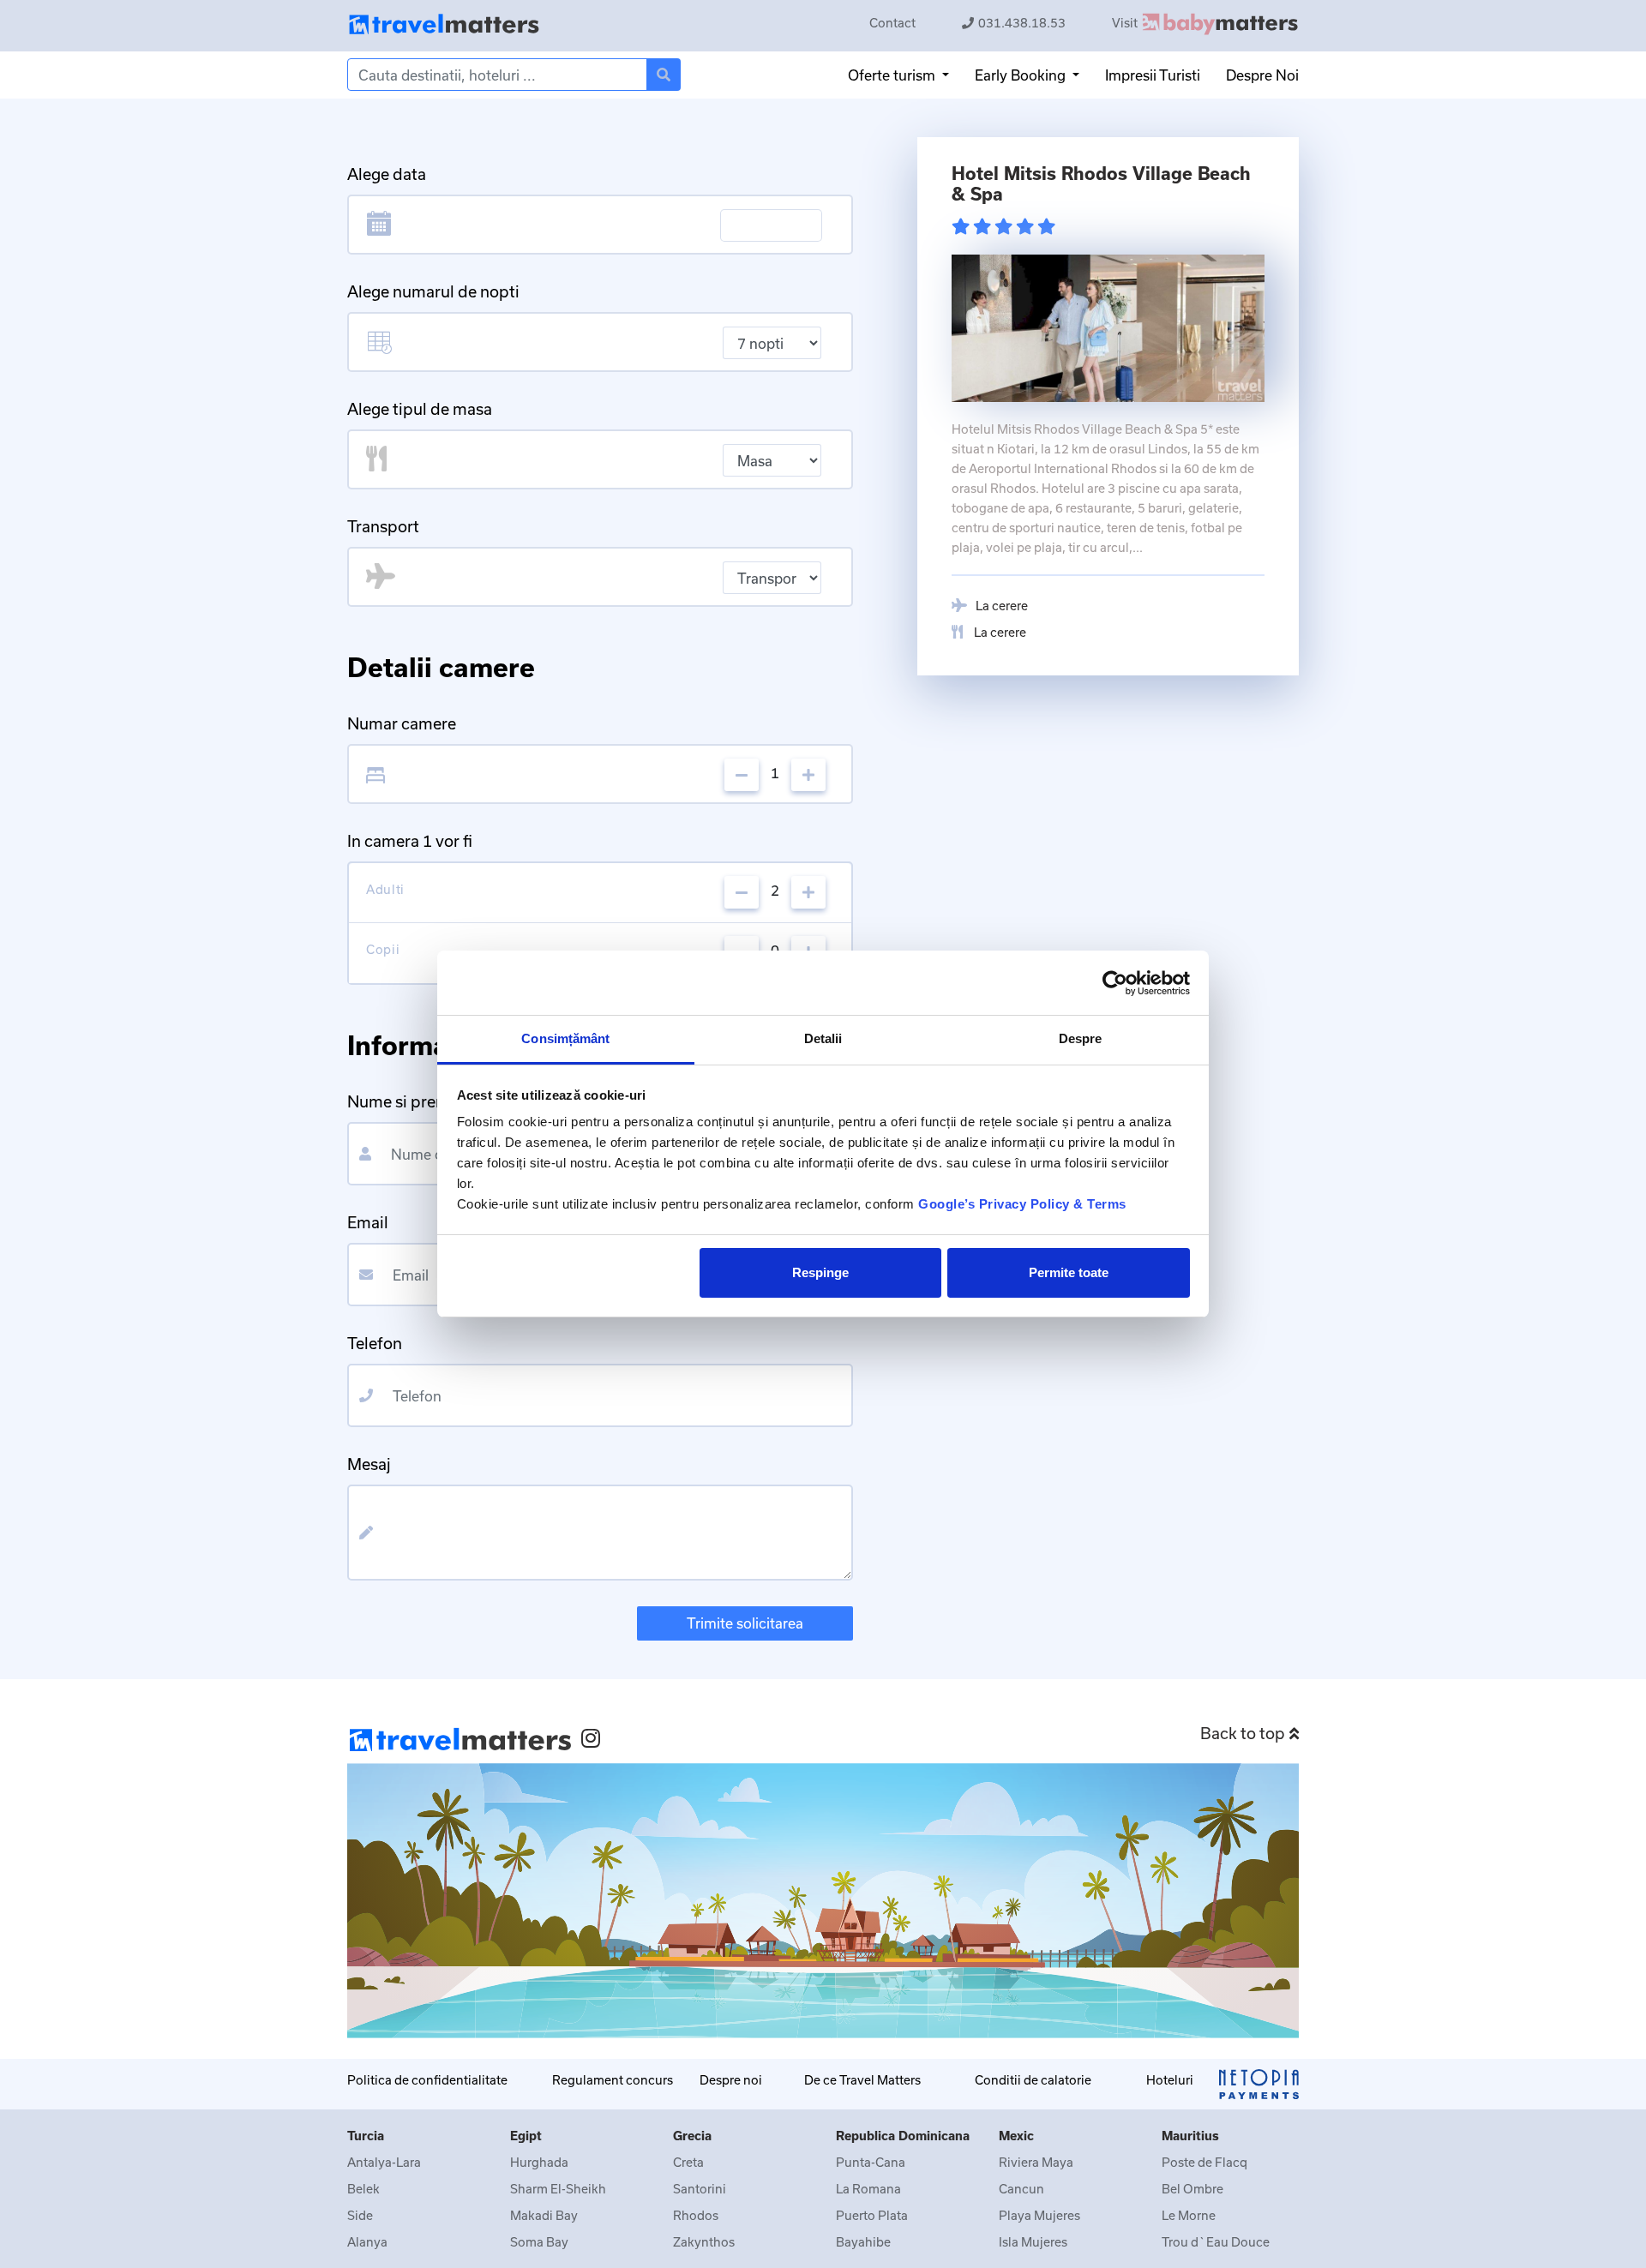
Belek (363, 2189)
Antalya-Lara (384, 2162)
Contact (892, 23)
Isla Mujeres (1033, 2242)
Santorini (700, 2189)
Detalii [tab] (823, 1038)
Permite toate (1069, 1272)
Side (360, 2215)
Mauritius (1190, 2136)
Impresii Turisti (1153, 75)
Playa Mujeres (1039, 2215)
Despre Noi (1262, 75)
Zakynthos (704, 2242)
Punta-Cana (871, 2162)
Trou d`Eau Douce (1216, 2242)
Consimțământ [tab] (565, 1038)
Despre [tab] (1081, 1038)
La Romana (868, 2189)
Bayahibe (863, 2242)
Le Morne (1189, 2215)
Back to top (1243, 1733)
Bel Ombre (1192, 2189)
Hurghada (539, 2162)
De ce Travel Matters (862, 2080)
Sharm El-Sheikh (558, 2189)
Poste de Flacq (1204, 2162)
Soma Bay (539, 2242)
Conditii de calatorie (1033, 2080)
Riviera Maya (1036, 2162)
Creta (688, 2162)
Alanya (367, 2242)
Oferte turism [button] (893, 75)
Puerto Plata (872, 2215)
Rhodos (696, 2215)
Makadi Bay (544, 2215)
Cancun (1021, 2189)
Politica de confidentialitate (427, 2080)
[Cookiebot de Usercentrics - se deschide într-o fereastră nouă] (1115, 983)
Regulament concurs (613, 2080)
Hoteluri (1170, 2080)
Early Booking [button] (1022, 75)
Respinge (820, 1272)
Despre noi (731, 2080)
